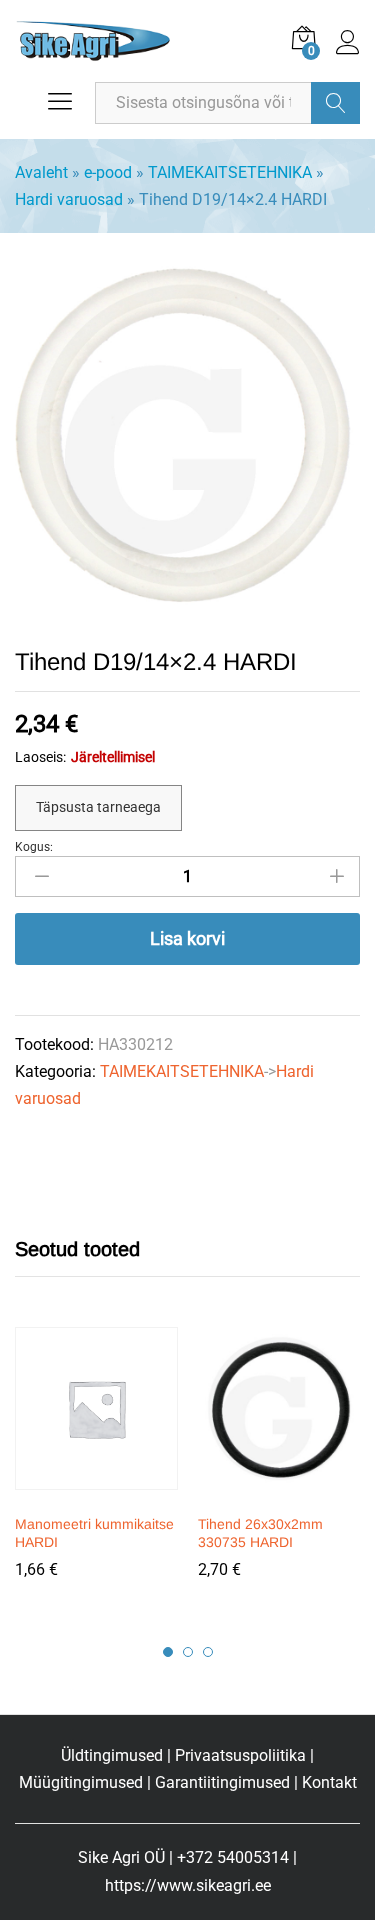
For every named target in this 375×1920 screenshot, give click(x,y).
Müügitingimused (81, 1782)
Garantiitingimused (222, 1782)
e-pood (108, 172)
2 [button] (188, 1652)
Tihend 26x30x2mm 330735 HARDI (260, 1533)
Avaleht (41, 172)
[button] (94, 1491)
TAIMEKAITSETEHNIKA (230, 172)
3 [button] (208, 1652)
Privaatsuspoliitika (240, 1755)
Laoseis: (40, 757)
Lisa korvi (187, 938)
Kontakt (329, 1782)
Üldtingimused (112, 1755)
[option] (96, 1467)
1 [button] (168, 1652)
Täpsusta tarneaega (98, 807)
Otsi (335, 103)
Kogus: (34, 847)
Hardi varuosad (69, 199)
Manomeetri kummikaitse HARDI (94, 1533)
